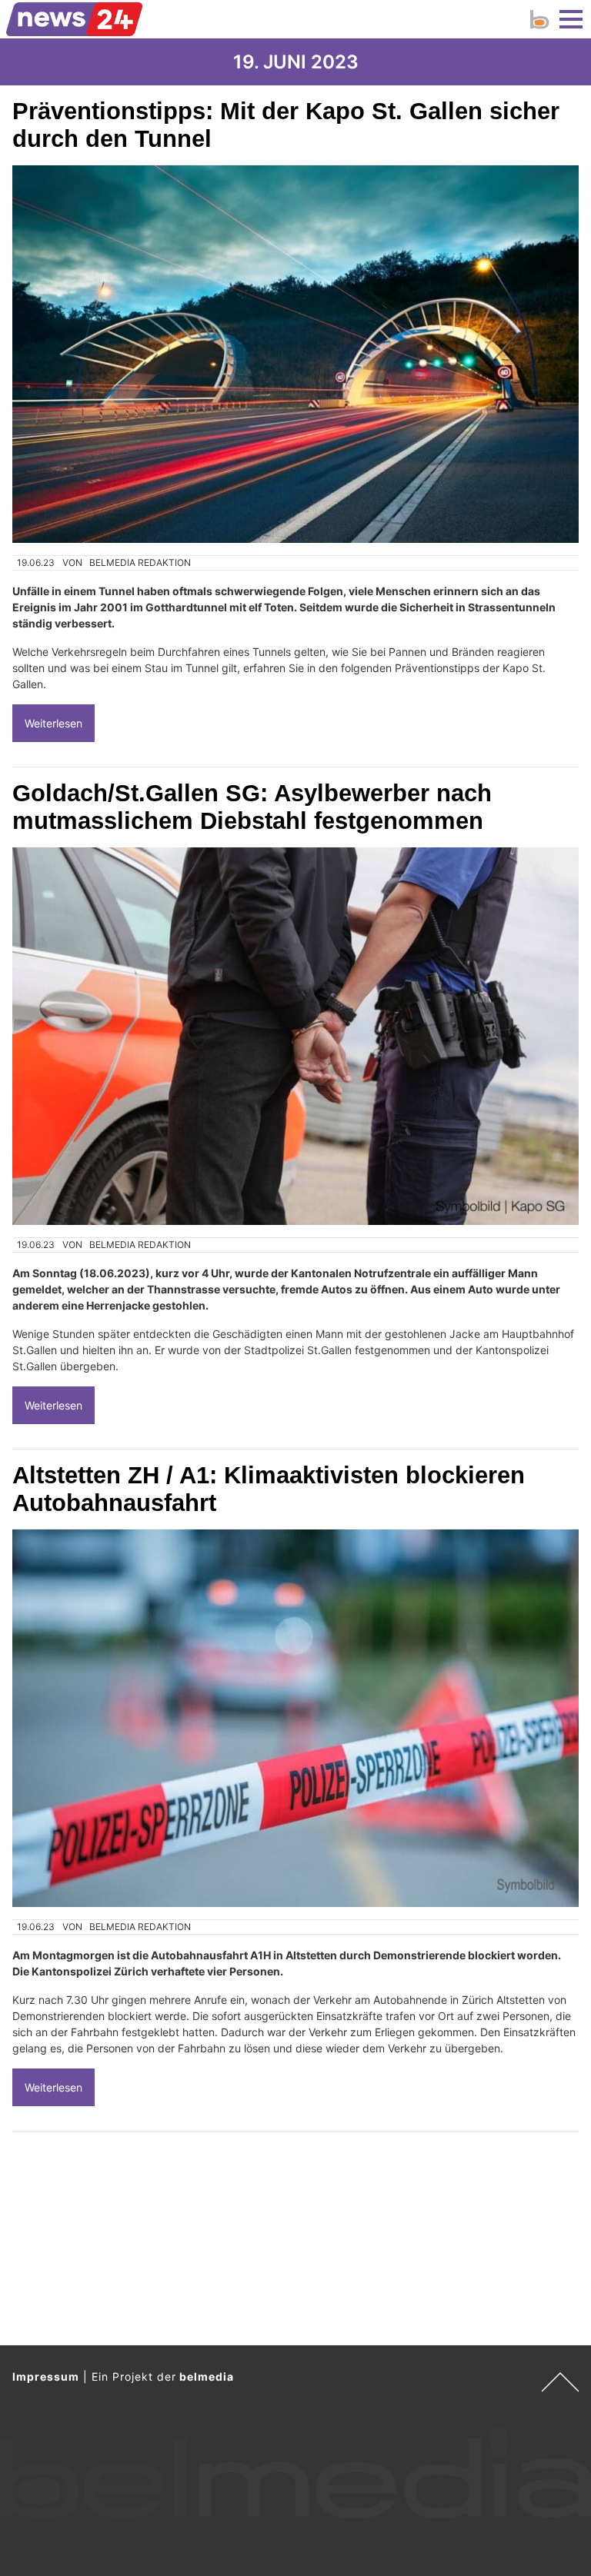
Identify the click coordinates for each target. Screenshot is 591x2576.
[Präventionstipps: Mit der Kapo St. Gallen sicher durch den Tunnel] (295, 354)
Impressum (46, 2376)
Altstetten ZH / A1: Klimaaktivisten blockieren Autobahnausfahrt (269, 1489)
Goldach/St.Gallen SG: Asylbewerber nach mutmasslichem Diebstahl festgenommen (252, 807)
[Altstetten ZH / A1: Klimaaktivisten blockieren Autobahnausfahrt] (295, 1718)
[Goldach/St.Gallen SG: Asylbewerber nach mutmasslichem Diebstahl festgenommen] (295, 1036)
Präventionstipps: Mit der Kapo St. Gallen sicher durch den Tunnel (286, 125)
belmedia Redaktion (140, 562)
